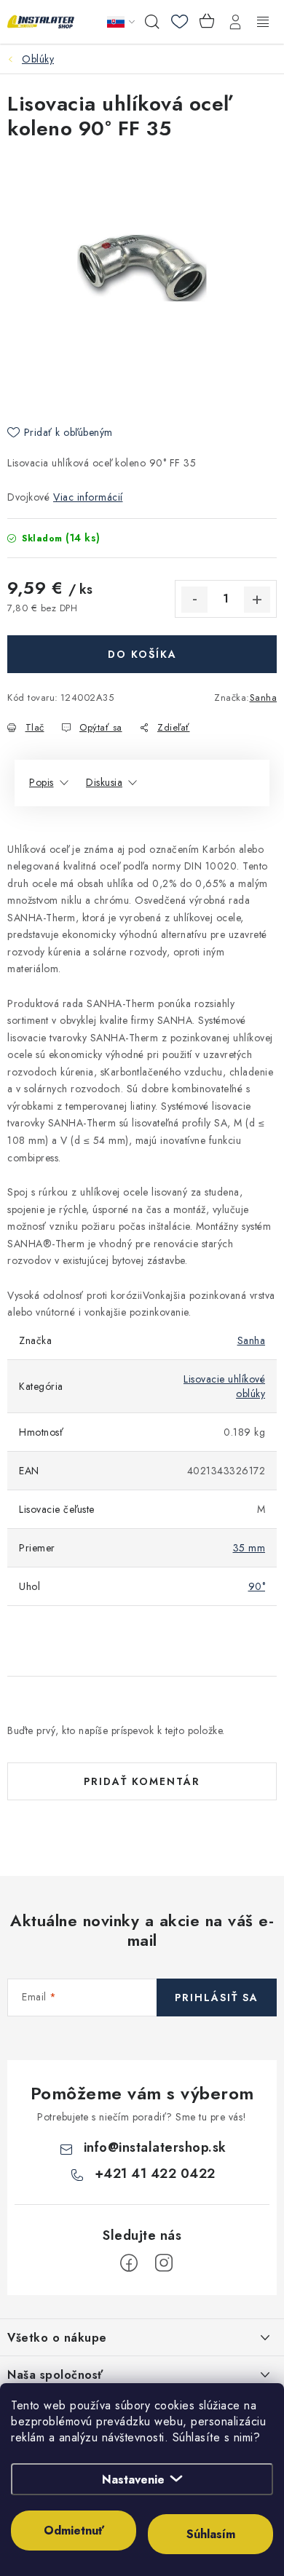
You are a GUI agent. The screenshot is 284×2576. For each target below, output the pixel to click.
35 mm (249, 1548)
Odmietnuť (74, 2531)
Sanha (264, 697)
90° (257, 1586)
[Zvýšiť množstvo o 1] (257, 600)
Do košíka (142, 654)
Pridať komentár (142, 1781)
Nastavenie (133, 2480)
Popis (42, 782)
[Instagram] (164, 2263)
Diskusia (104, 782)
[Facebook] (129, 2263)
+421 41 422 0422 (155, 2174)
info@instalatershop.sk (155, 2147)
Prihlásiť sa (217, 1997)
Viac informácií (88, 497)
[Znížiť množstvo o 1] (194, 600)
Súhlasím (211, 2534)
